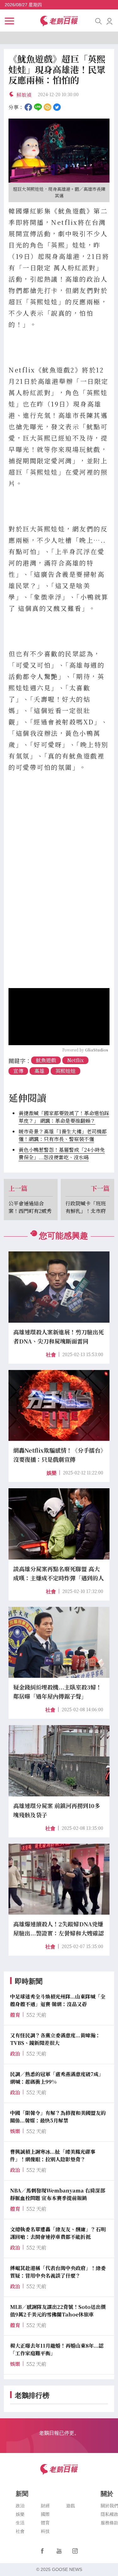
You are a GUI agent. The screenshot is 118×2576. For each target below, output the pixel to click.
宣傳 (18, 1071)
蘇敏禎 (24, 95)
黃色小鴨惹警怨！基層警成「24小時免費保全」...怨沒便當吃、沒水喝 (62, 1153)
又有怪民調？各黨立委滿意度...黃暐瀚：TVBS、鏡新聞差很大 (55, 2039)
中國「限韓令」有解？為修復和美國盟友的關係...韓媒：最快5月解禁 (58, 2117)
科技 (45, 2531)
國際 (45, 2514)
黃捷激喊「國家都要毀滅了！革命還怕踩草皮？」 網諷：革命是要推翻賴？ (64, 1117)
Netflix (75, 1060)
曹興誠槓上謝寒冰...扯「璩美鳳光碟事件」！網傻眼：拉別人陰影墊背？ (53, 2155)
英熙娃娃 (65, 1071)
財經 (45, 2506)
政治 (20, 2506)
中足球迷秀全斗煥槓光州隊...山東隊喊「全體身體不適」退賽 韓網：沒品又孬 (58, 2000)
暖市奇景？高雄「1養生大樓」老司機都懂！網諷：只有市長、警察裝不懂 (63, 1135)
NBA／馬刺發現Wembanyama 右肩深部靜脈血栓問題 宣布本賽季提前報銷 (58, 2194)
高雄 (39, 1071)
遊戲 (70, 2506)
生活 (20, 2523)
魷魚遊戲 (46, 1060)
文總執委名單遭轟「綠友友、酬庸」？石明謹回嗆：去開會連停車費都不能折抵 (58, 2233)
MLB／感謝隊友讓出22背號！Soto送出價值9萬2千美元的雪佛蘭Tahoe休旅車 (58, 2311)
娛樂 (52, 1473)
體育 (45, 2523)
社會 (51, 1355)
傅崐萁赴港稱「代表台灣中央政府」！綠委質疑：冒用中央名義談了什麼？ (58, 2272)
